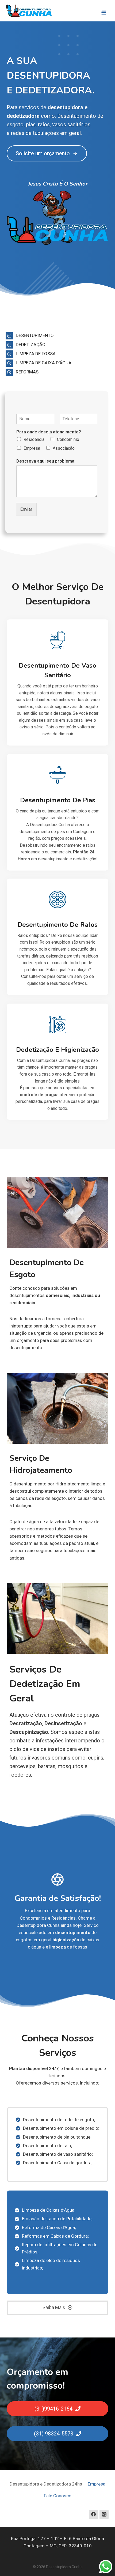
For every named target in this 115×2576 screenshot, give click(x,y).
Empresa (32, 448)
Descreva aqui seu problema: (46, 461)
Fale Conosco (58, 2496)
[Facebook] (94, 2514)
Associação (64, 448)
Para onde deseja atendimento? (49, 432)
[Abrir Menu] (104, 11)
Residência (34, 439)
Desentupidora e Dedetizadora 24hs (46, 2484)
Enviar (26, 509)
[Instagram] (104, 2514)
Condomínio (68, 439)
